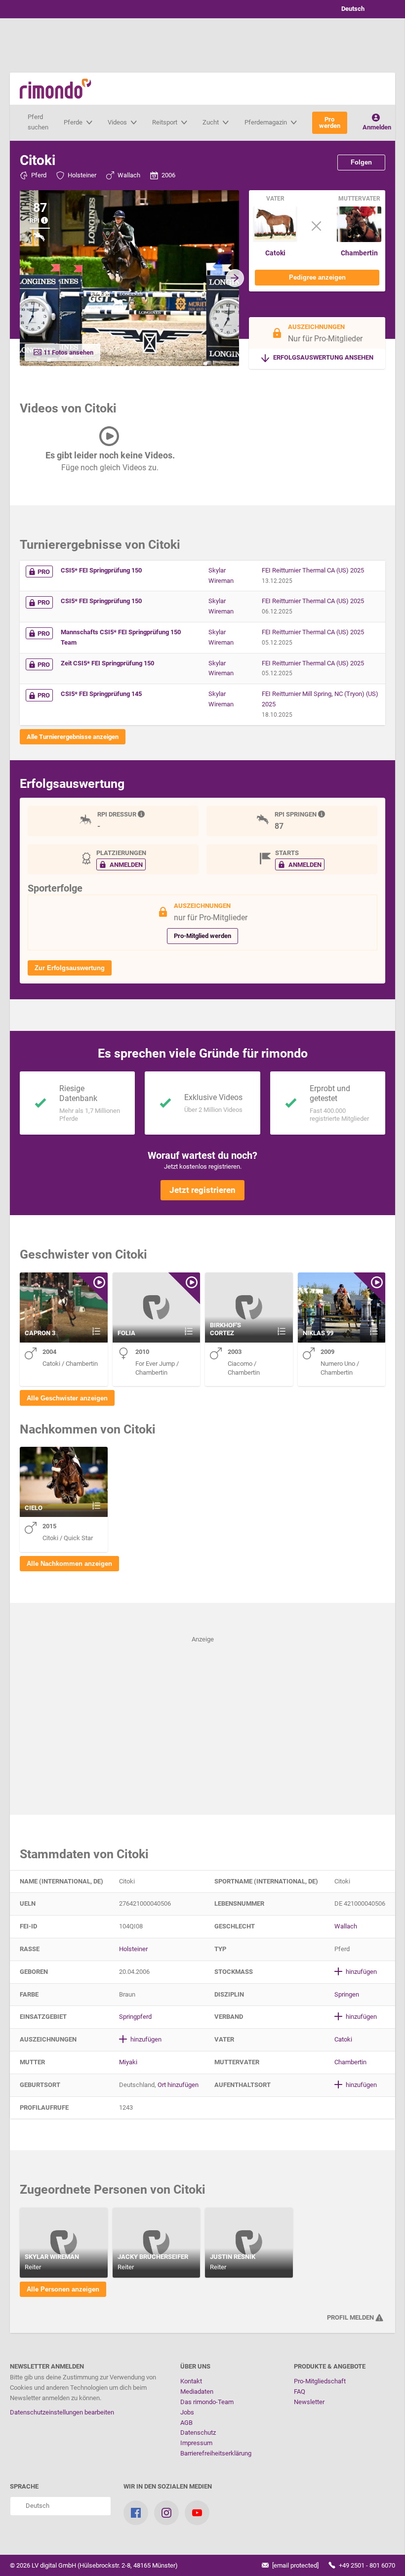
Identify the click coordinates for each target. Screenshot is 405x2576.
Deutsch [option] (351, 9)
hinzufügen (361, 1972)
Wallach (129, 175)
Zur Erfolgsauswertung (70, 968)
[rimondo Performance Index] (45, 221)
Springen (347, 1994)
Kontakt (191, 2381)
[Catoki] (275, 240)
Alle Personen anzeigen (63, 2289)
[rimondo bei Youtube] (197, 2513)
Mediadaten (197, 2392)
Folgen (361, 162)
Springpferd (135, 2017)
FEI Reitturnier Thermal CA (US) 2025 (313, 570)
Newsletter (309, 2402)
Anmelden (377, 127)
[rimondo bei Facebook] (136, 2513)
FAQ (300, 2392)
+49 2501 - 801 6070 (366, 2565)
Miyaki (128, 2062)
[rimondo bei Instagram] (166, 2513)
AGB (186, 2423)
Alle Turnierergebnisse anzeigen (73, 737)
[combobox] (361, 9)
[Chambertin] (359, 240)
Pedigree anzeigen (317, 277)
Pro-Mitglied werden (202, 936)
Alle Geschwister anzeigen (67, 1398)
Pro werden (330, 123)
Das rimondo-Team (207, 2402)
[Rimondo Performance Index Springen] (323, 814)
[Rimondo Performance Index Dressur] (142, 814)
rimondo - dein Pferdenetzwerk (56, 89)
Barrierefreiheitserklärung (216, 2453)
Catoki (275, 253)
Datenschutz (198, 2433)
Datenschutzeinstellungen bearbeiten (62, 2412)
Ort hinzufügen (178, 2085)
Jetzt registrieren (202, 1190)
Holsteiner (82, 175)
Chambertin (359, 253)
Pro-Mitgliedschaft (320, 2381)
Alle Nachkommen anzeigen (69, 1564)
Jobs (187, 2412)
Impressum (196, 2443)
